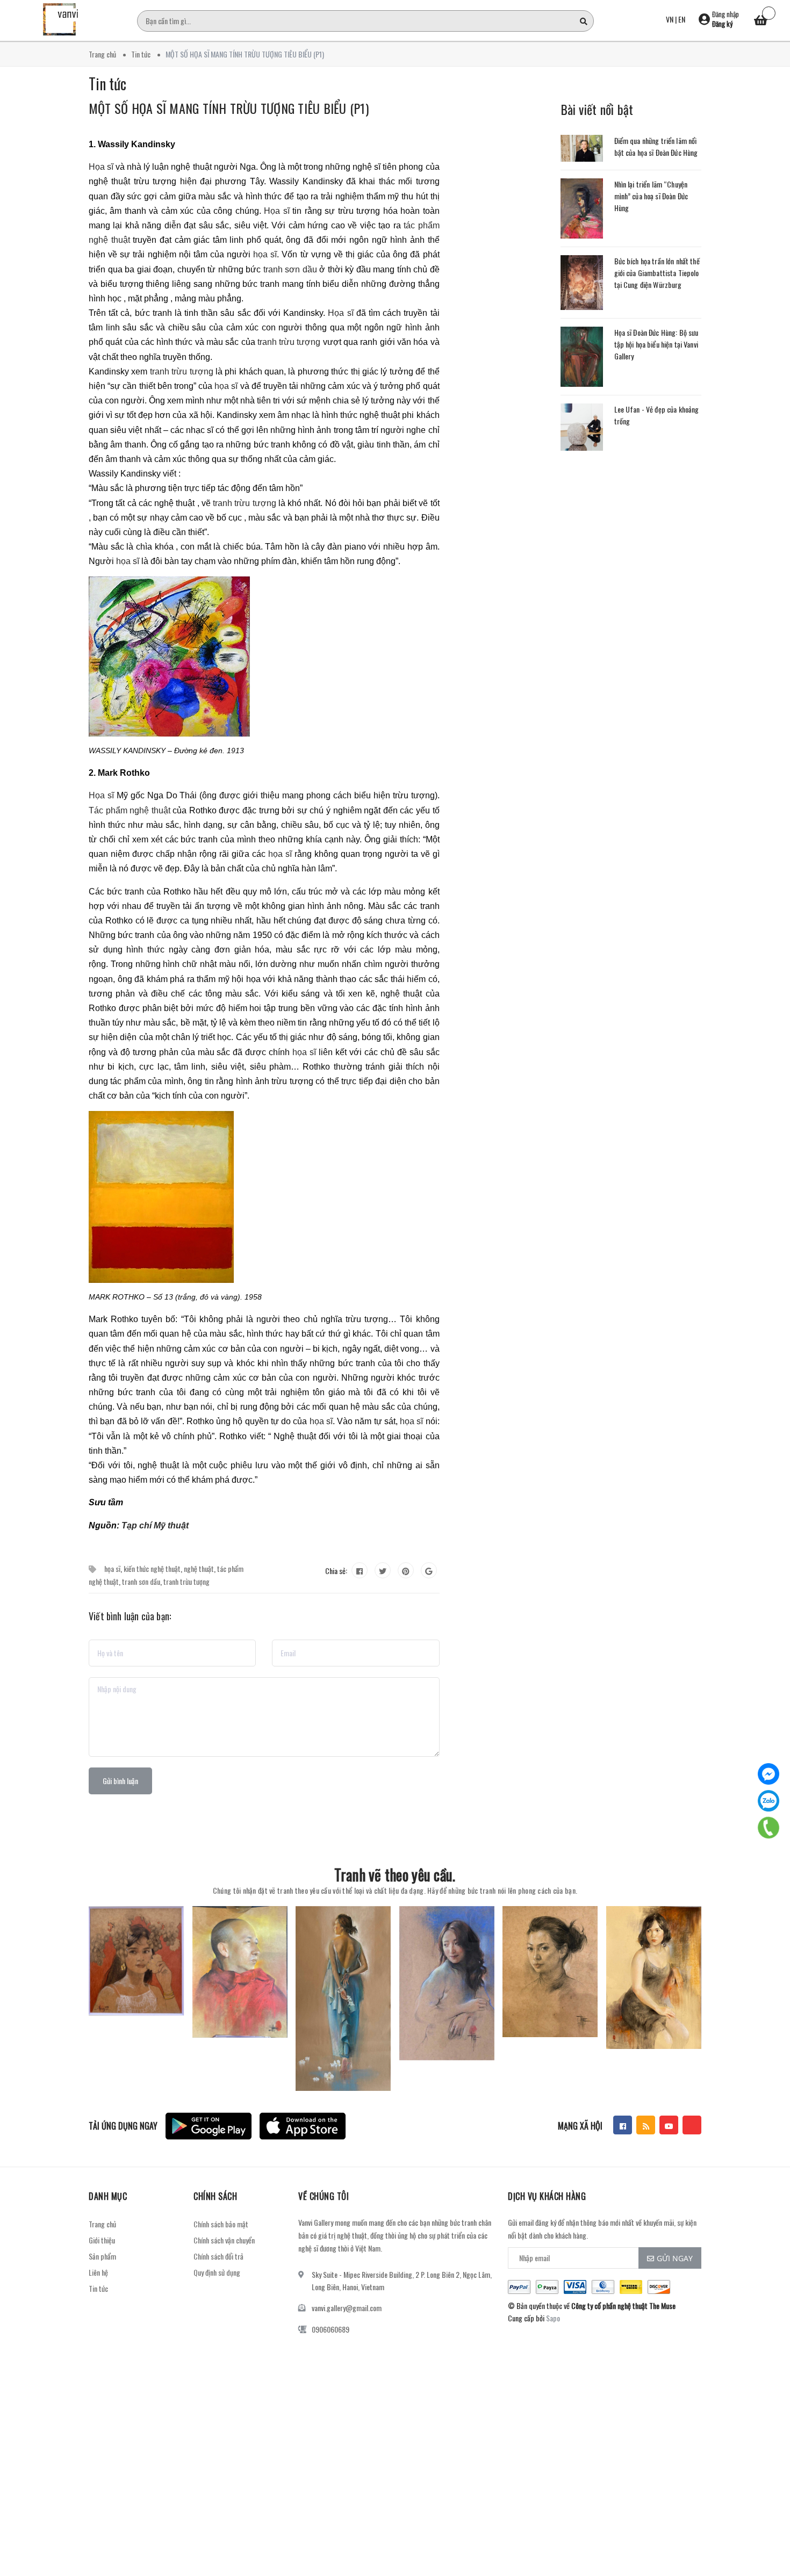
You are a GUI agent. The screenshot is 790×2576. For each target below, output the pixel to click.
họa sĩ (265, 254)
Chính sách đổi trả (218, 2256)
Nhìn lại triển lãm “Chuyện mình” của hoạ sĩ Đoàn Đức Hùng (651, 196)
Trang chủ (102, 2224)
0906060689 (331, 2329)
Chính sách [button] (215, 2196)
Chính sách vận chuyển (224, 2240)
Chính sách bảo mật (221, 2224)
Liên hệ (98, 2272)
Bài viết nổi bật (597, 109)
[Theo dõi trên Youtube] (669, 2125)
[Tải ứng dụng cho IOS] (303, 2126)
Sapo (553, 2318)
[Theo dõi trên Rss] (646, 2125)
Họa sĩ (101, 167)
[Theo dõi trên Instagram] (692, 2125)
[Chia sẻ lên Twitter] (383, 1570)
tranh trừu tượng (289, 342)
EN (682, 19)
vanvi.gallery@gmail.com (347, 2308)
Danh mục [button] (108, 2196)
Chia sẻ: (336, 1571)
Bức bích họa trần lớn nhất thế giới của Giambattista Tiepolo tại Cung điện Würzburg (657, 273)
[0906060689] (769, 1828)
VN (670, 19)
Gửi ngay (675, 2258)
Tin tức (98, 2288)
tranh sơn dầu (290, 269)
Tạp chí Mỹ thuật (155, 1525)
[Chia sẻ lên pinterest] (406, 1570)
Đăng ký (722, 24)
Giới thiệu (102, 2240)
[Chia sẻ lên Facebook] (360, 1570)
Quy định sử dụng (217, 2272)
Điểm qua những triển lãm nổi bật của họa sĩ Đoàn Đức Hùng (656, 146)
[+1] (429, 1570)
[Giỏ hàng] (760, 21)
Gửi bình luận (120, 1781)
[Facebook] (769, 1774)
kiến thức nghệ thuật (152, 1568)
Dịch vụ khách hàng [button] (547, 2196)
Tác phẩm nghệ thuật (130, 810)
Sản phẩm (102, 2256)
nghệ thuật (199, 1568)
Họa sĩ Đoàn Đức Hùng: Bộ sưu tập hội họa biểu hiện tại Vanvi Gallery (656, 344)
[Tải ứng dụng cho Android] (209, 2126)
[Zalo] (769, 1801)
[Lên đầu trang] (769, 2520)
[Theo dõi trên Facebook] (623, 2125)
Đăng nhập (726, 14)
